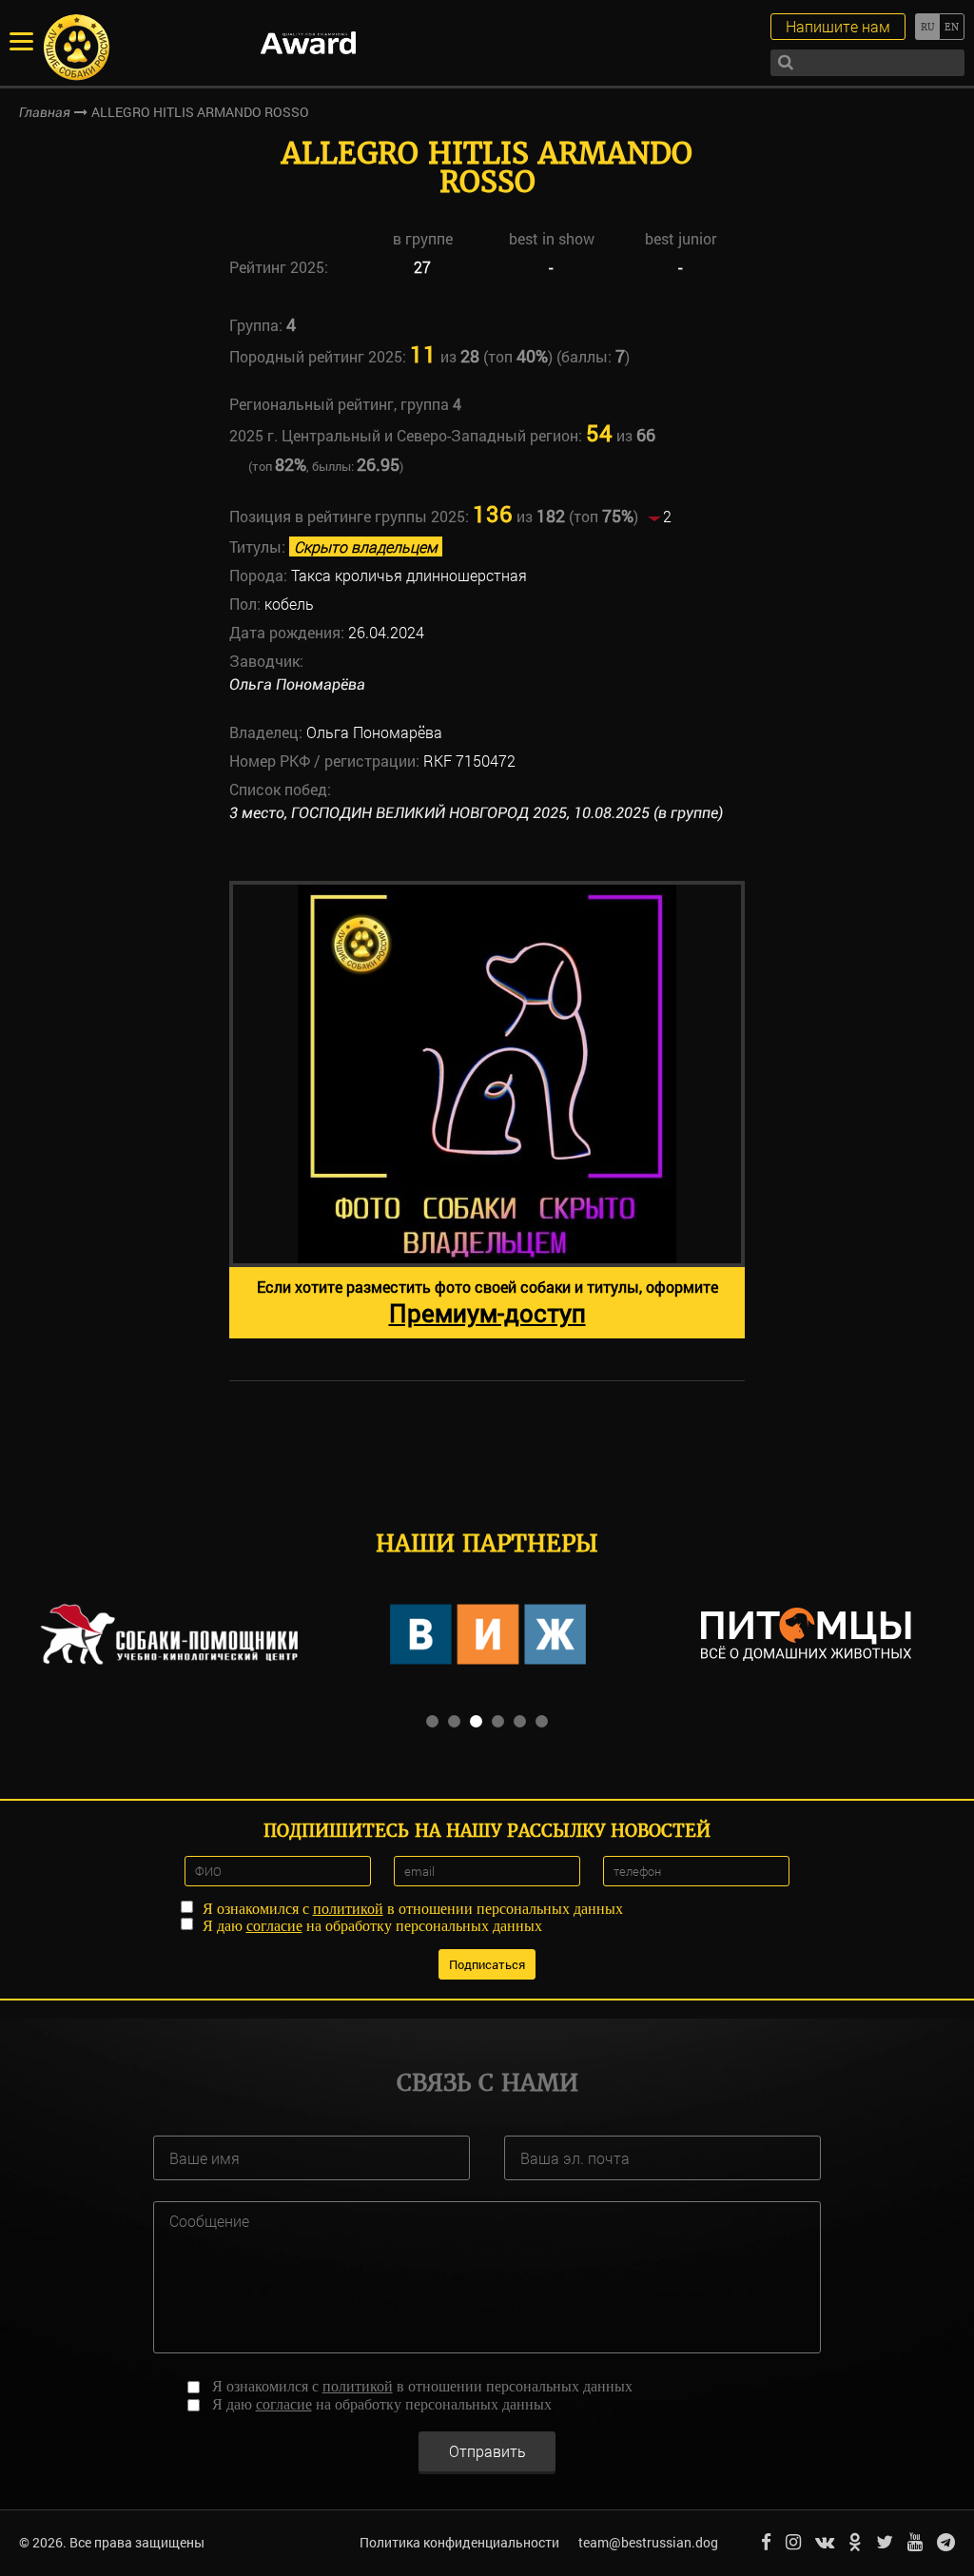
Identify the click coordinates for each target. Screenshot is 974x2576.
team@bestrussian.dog (648, 2542)
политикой (348, 1909)
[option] (487, 1110)
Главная (45, 112)
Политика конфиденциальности (459, 2542)
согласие (274, 1926)
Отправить (487, 2451)
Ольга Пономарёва (297, 684)
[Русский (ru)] (927, 27)
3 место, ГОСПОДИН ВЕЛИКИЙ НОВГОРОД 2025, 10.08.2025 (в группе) (476, 813)
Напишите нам (838, 26)
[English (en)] (952, 27)
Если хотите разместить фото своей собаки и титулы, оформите (487, 1303)
